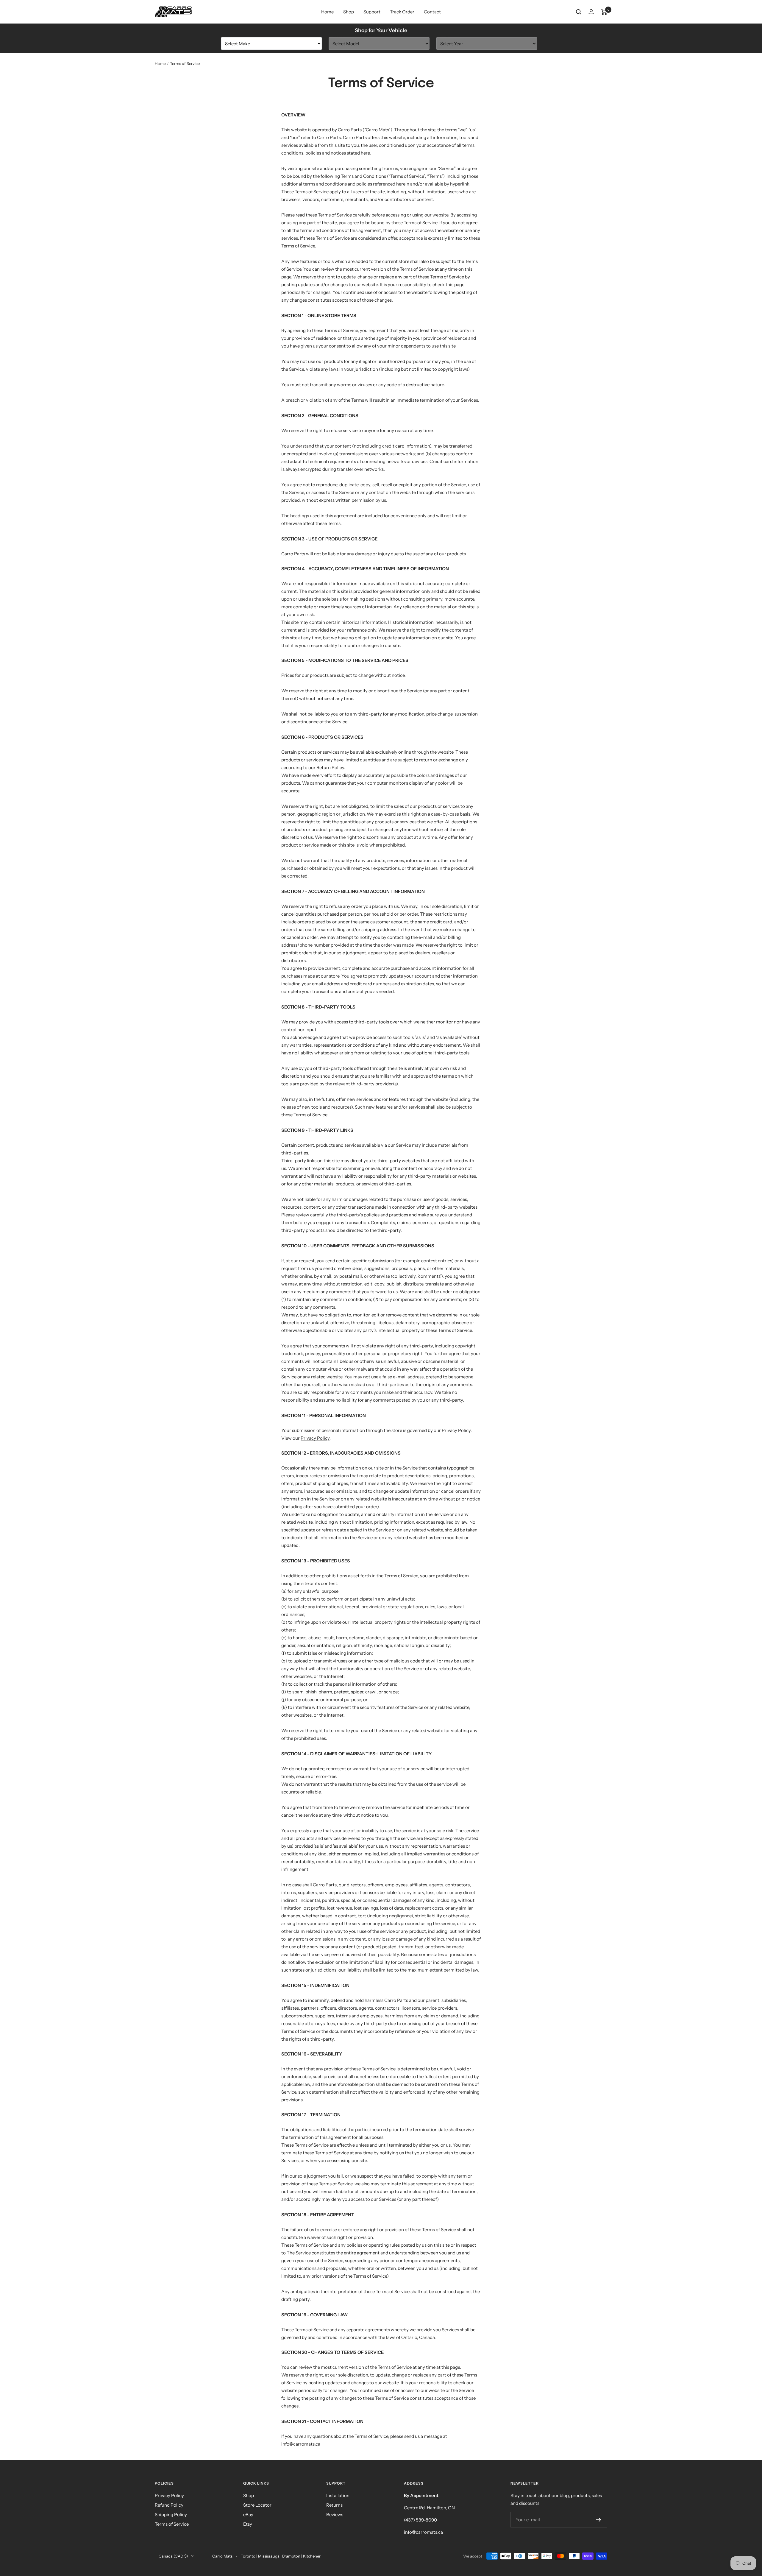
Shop (349, 12)
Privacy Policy (315, 1438)
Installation (338, 2495)
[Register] (599, 2520)
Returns (334, 2505)
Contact (432, 12)
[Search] (579, 12)
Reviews (335, 2515)
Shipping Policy (171, 2515)
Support (372, 12)
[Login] (591, 12)
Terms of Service (172, 2524)
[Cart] (604, 12)
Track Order (402, 12)
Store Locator (257, 2505)
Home (327, 12)
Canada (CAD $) (173, 2556)
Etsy (248, 2524)
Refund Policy (169, 2505)
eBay (248, 2515)
